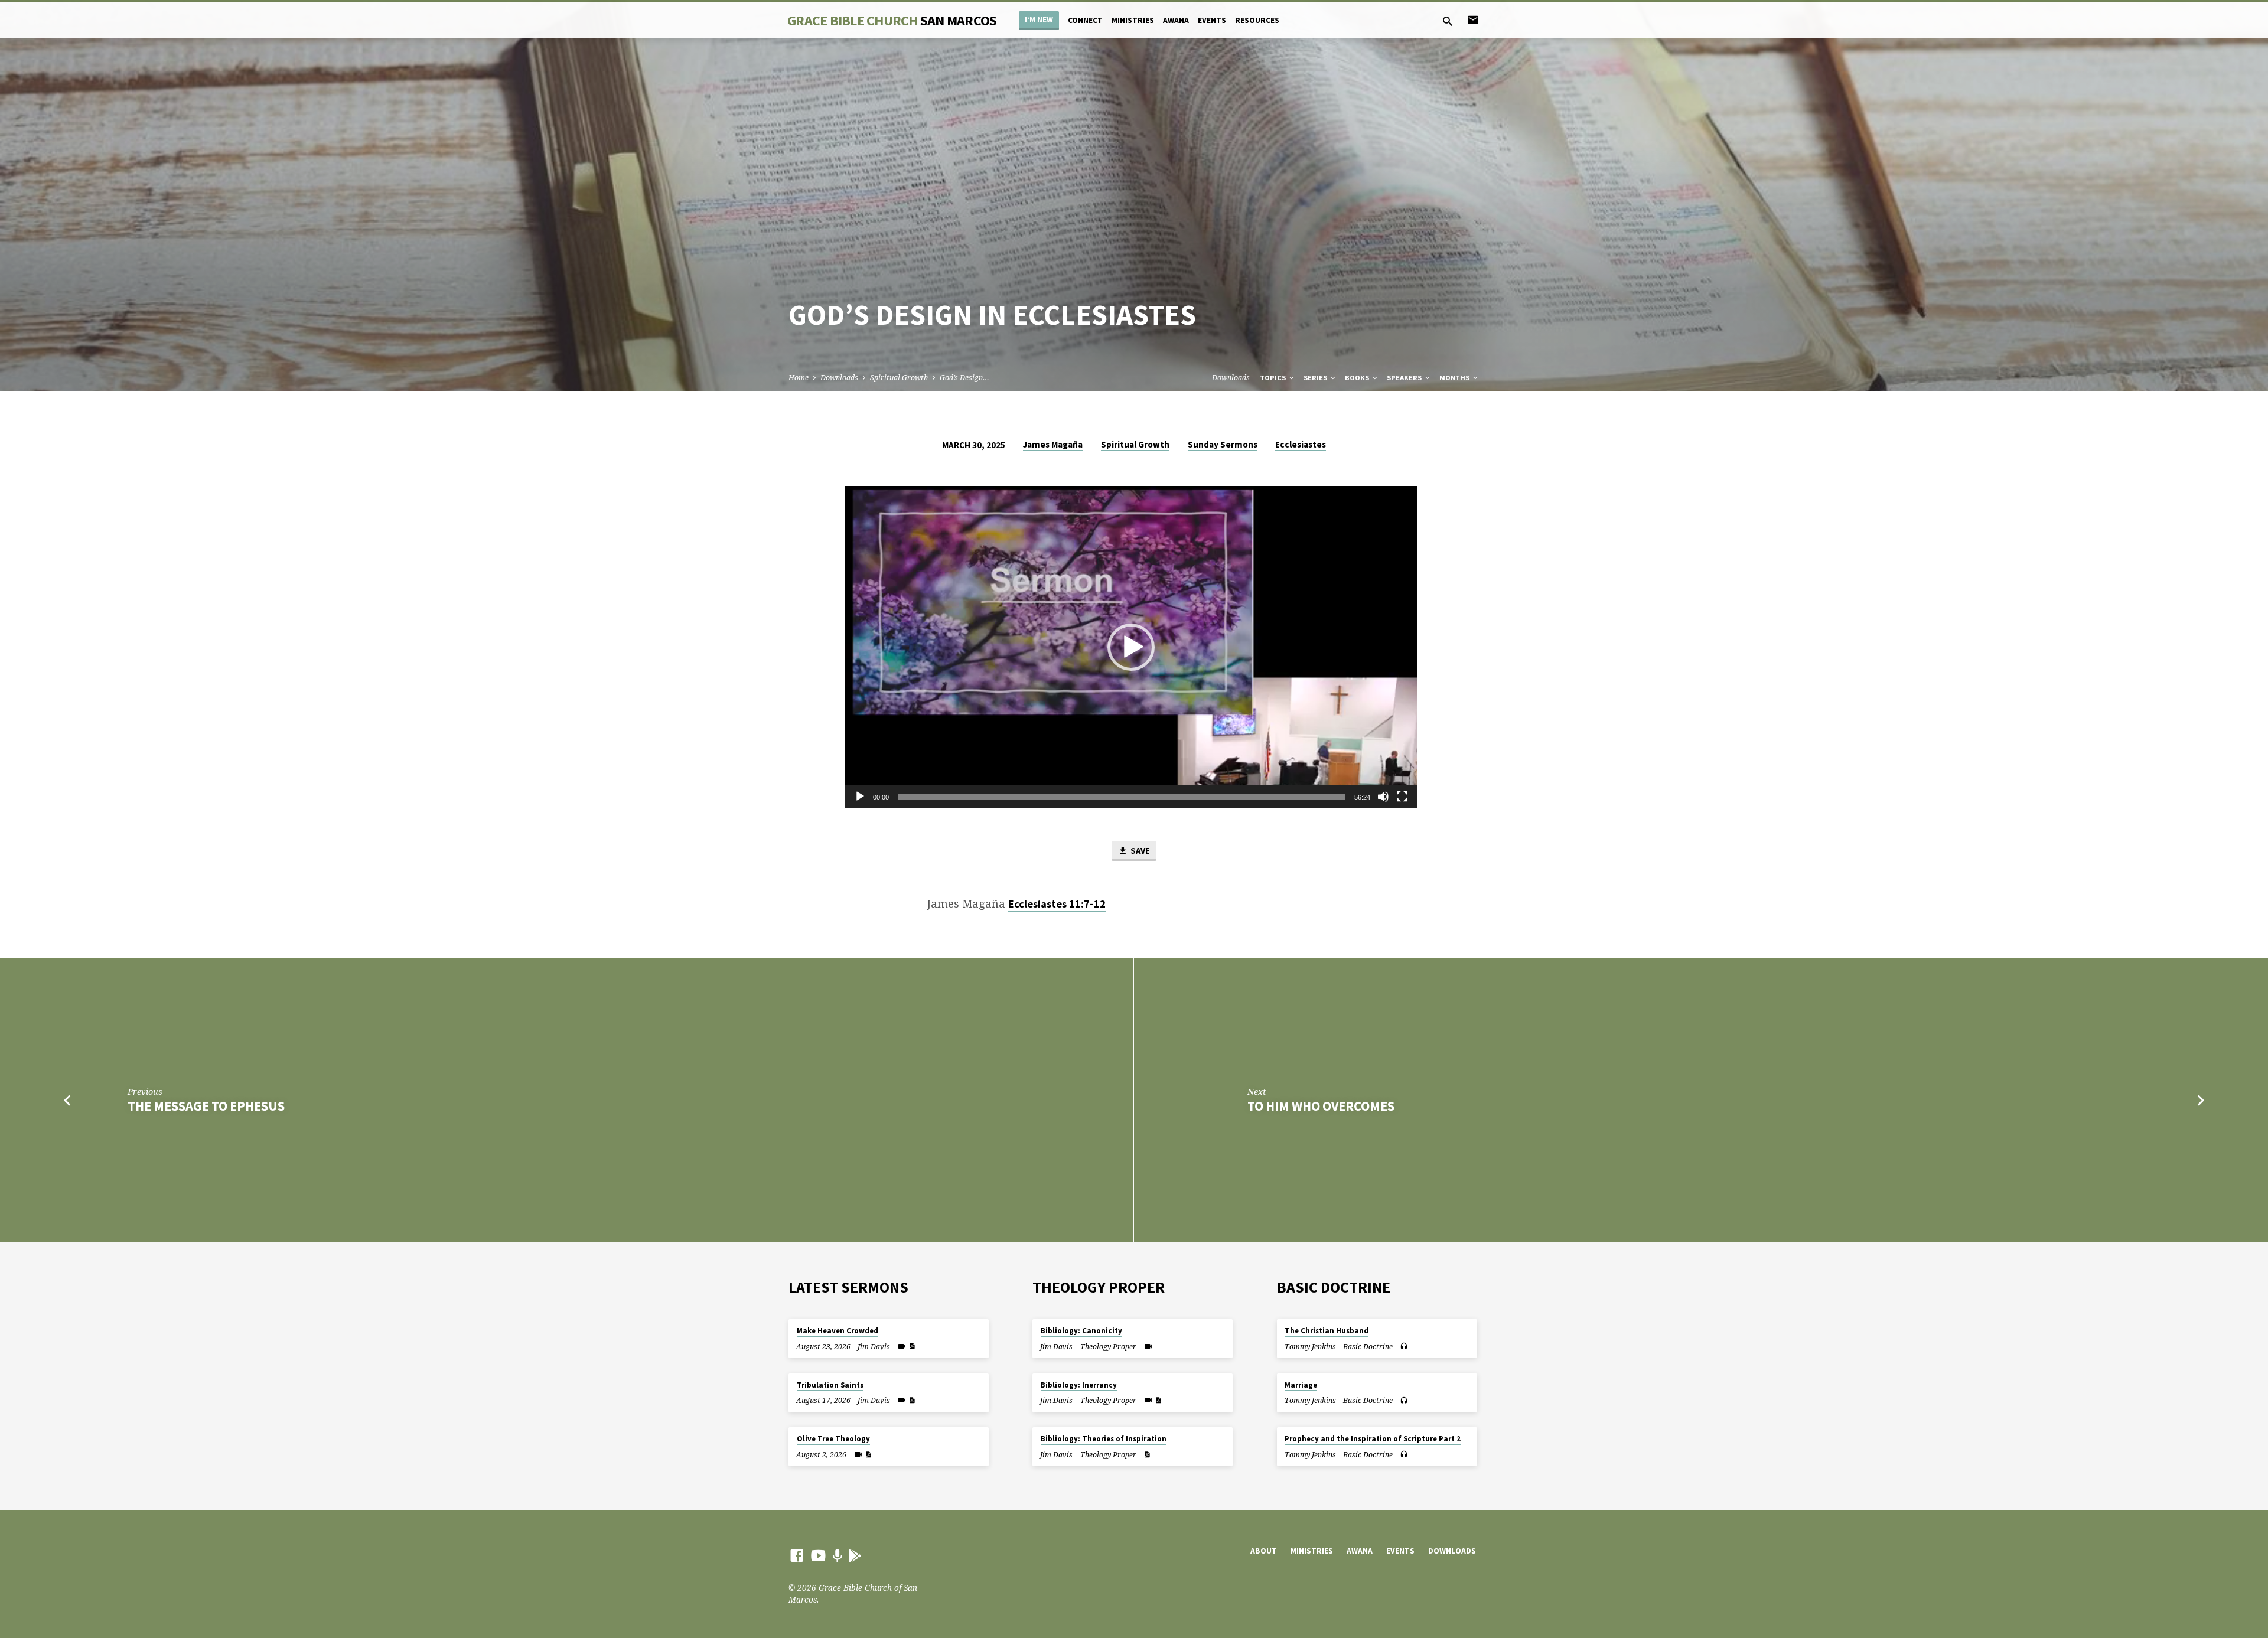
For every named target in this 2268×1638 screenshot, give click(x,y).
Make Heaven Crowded (838, 1331)
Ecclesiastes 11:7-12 (1057, 904)
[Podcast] (837, 1556)
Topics (1274, 378)
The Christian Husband (1327, 1331)
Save (1139, 851)
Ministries (1133, 20)
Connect (1085, 20)
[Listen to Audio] (1404, 1346)
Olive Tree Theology (833, 1439)
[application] (1131, 647)
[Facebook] (797, 1555)
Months (1455, 378)
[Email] (1473, 20)
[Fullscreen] (1402, 797)
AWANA (1176, 20)
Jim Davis (874, 1347)
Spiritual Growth (899, 378)
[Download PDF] (912, 1346)
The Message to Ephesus (206, 1106)
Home (799, 378)
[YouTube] (818, 1555)
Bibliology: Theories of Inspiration (1104, 1439)
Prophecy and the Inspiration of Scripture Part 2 (1373, 1439)
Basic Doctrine (1368, 1347)
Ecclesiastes (1301, 444)
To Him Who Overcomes (1321, 1106)
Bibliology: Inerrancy (1079, 1385)
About (1264, 1551)
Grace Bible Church (892, 20)
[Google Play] (855, 1556)
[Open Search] (1448, 21)
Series (1316, 378)
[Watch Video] (902, 1346)
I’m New (1039, 20)
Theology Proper (1108, 1347)
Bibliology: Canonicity (1081, 1331)
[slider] (1122, 797)
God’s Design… (964, 378)
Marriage (1301, 1385)
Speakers (1405, 378)
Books (1358, 378)
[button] (1131, 647)
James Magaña (1053, 444)
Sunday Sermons (1223, 444)
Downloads (839, 378)
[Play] (860, 797)
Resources (1257, 20)
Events (1212, 20)
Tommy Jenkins (1310, 1347)
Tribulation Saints (830, 1385)
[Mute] (1383, 797)
